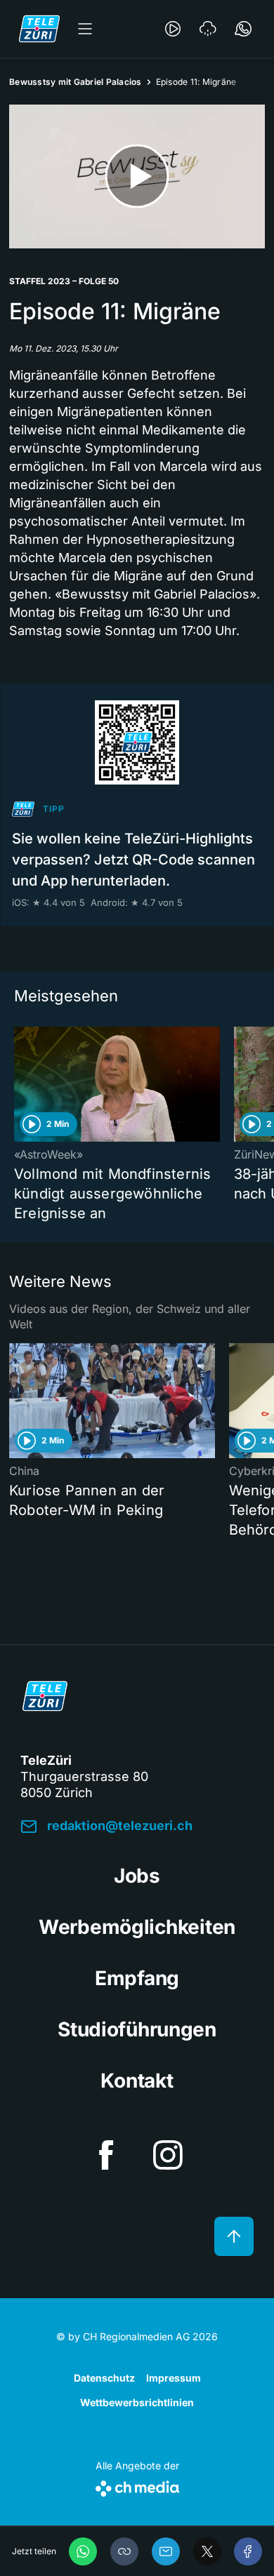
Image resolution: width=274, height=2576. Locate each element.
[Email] (166, 2551)
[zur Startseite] (39, 29)
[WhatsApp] (83, 2551)
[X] (207, 2551)
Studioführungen (137, 2029)
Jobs (137, 1876)
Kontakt (137, 2081)
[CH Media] (137, 2486)
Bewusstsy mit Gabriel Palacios (76, 82)
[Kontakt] (243, 29)
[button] (124, 2551)
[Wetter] (208, 29)
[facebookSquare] (106, 2155)
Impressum (174, 2378)
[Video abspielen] (137, 176)
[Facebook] (248, 2551)
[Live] (173, 29)
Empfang (137, 1978)
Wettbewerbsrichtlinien (137, 2402)
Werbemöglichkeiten (137, 1927)
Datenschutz (104, 2378)
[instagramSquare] (168, 2155)
